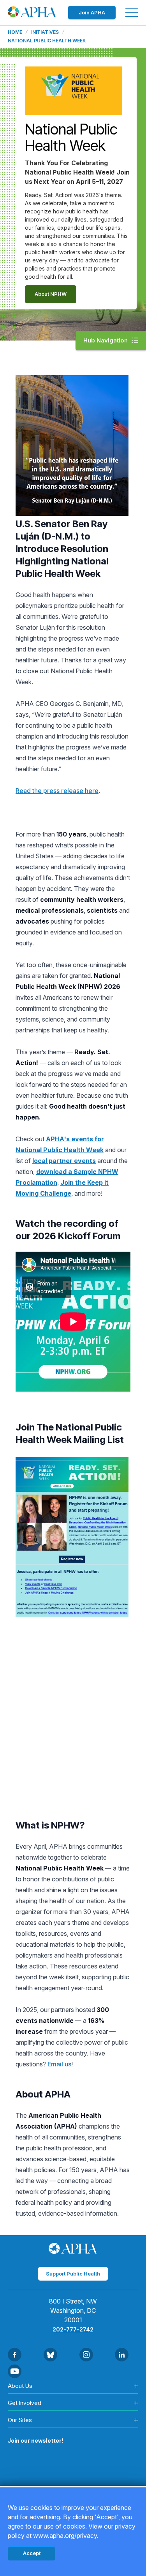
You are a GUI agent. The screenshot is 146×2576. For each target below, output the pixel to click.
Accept (32, 2553)
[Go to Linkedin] (122, 2355)
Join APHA (92, 12)
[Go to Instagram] (86, 2355)
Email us (59, 2064)
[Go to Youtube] (15, 2371)
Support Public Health (73, 2274)
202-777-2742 (73, 2329)
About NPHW (51, 294)
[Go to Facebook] (15, 2355)
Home (15, 32)
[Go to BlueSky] (50, 2355)
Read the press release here (57, 791)
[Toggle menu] (132, 13)
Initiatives (45, 32)
